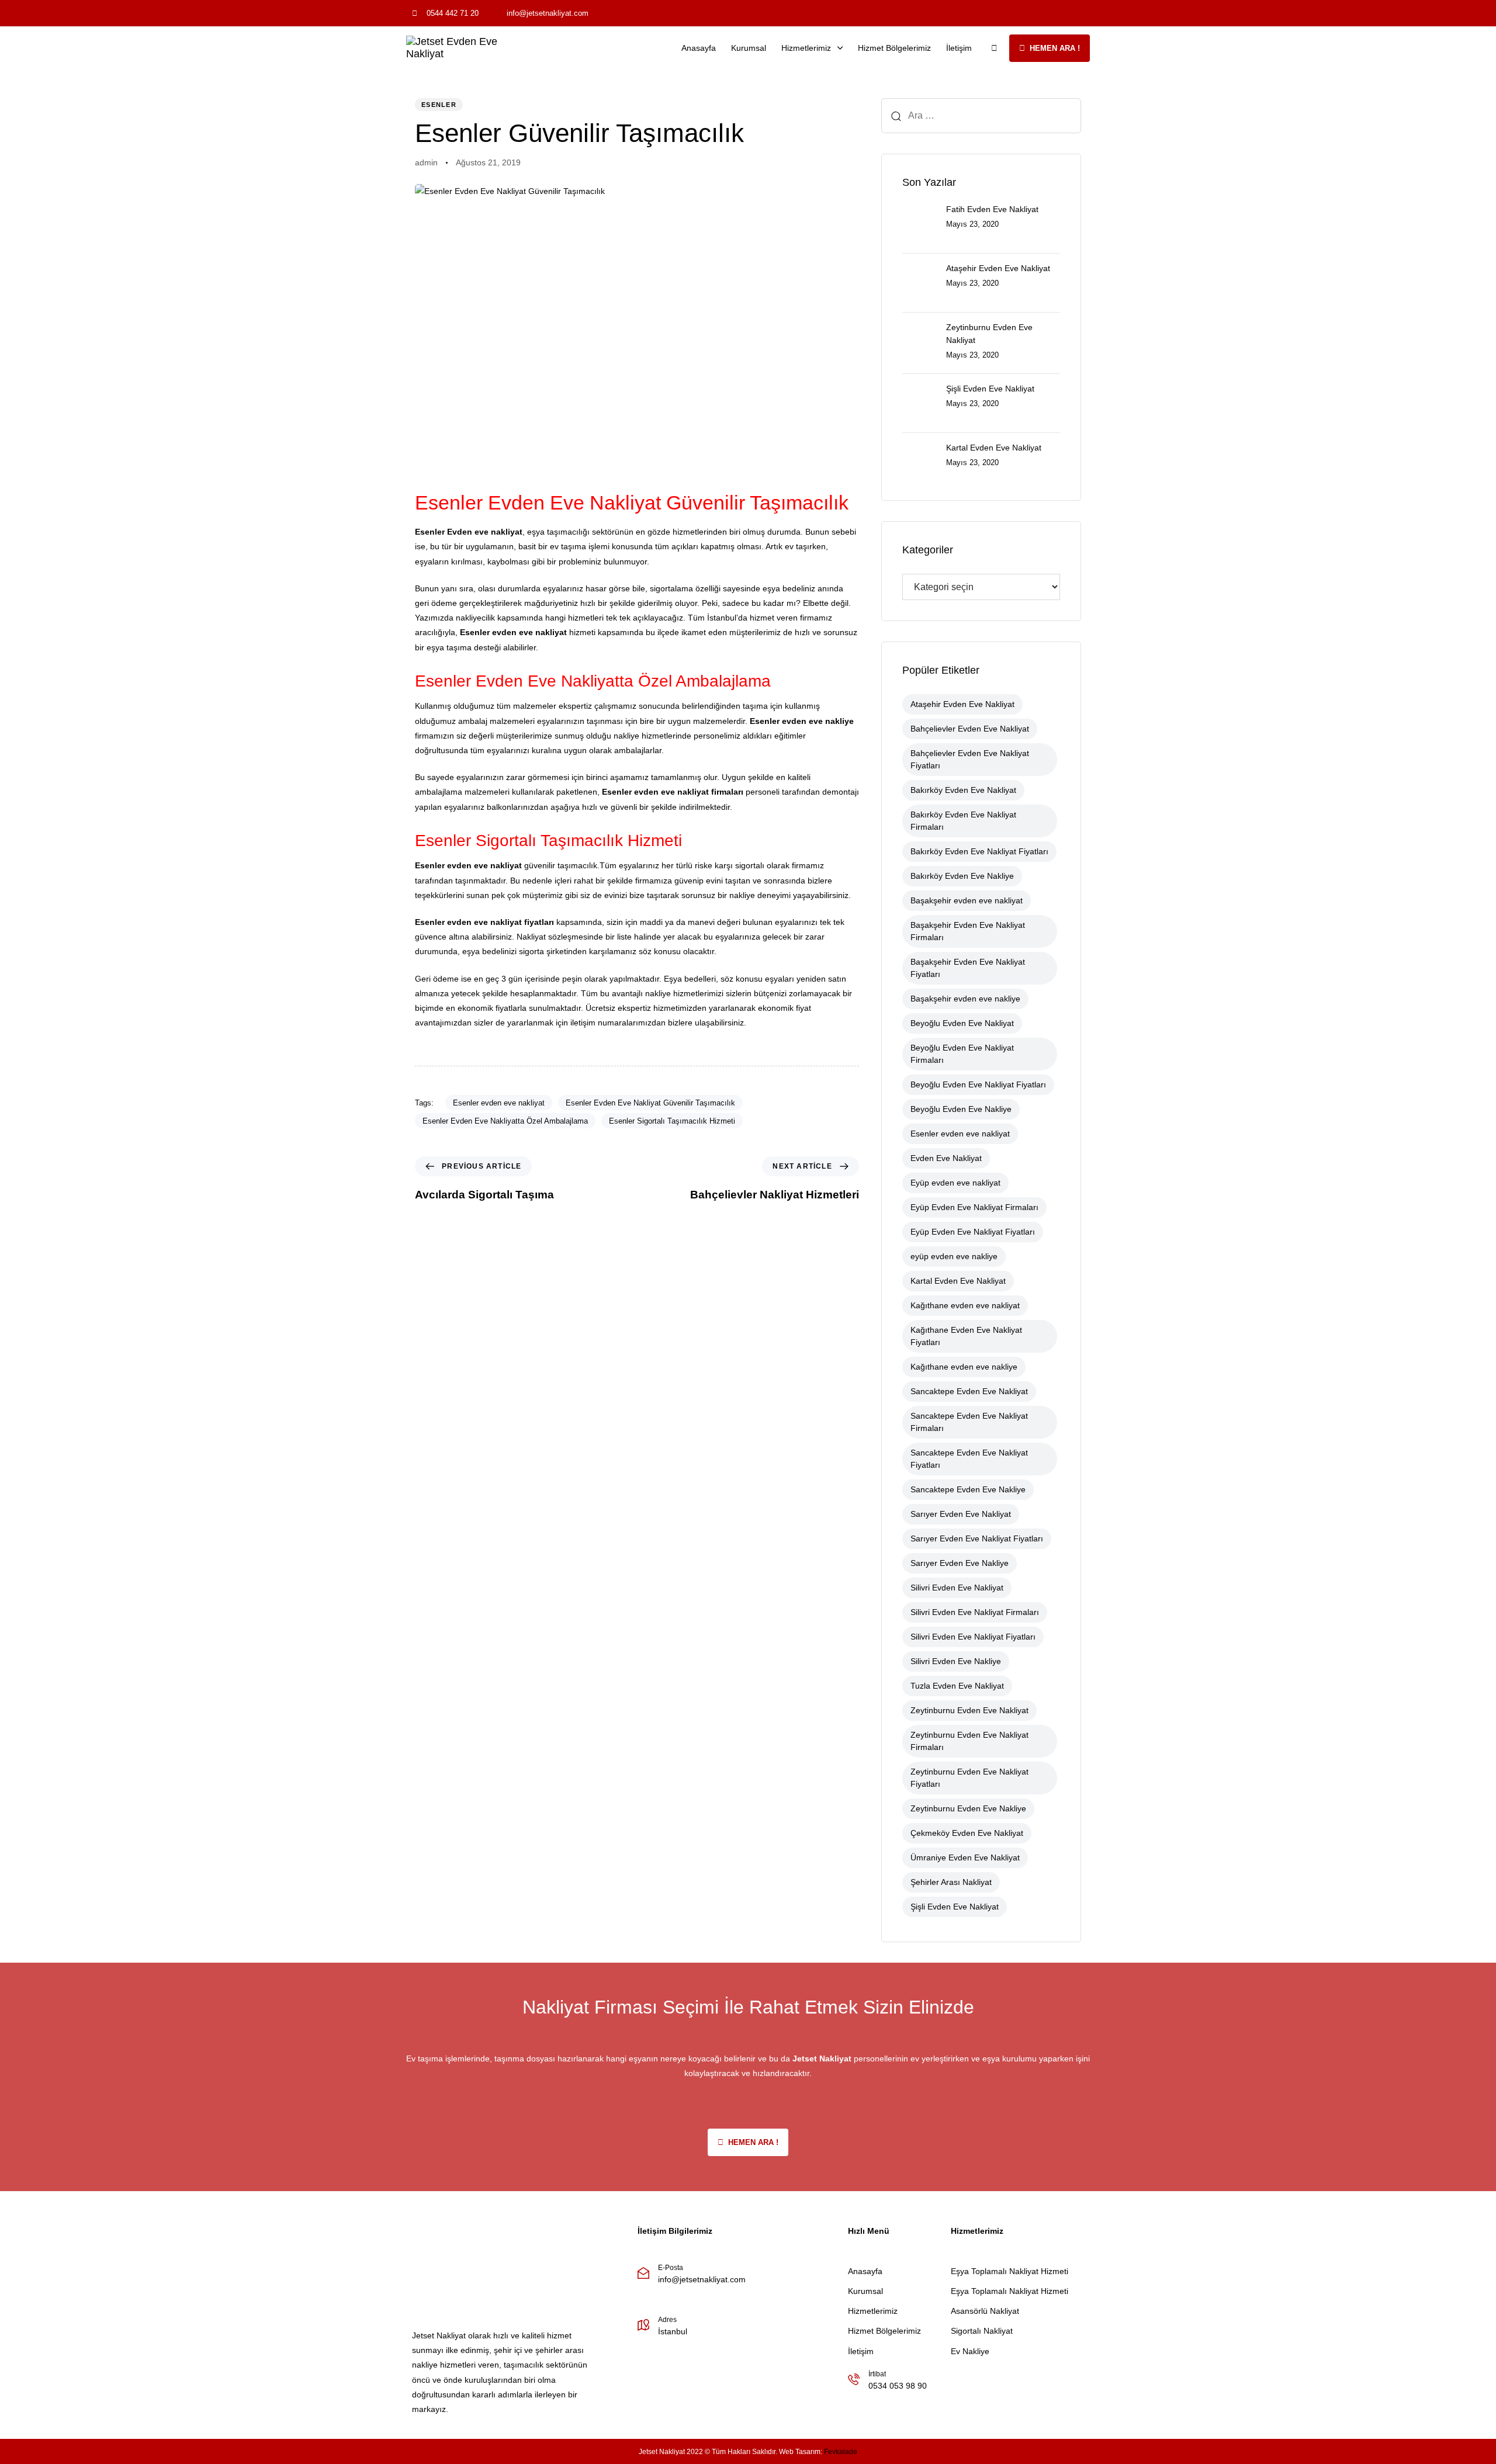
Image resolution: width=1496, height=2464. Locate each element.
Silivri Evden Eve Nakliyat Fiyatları (973, 1637)
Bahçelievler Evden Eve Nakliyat (970, 729)
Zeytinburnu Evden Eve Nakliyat (969, 1710)
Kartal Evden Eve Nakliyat (958, 1281)
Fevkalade (841, 2452)
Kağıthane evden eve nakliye (964, 1367)
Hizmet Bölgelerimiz (894, 48)
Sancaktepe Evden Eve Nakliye (968, 1489)
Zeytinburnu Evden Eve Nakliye (968, 1808)
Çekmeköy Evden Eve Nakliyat (967, 1833)
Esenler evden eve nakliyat (499, 1103)
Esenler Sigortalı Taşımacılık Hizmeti (672, 1121)
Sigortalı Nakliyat (982, 2331)
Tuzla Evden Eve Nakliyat (957, 1686)
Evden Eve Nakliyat (946, 1158)
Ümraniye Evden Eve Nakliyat (965, 1857)
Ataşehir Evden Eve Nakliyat (962, 704)
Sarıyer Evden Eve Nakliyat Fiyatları (977, 1538)
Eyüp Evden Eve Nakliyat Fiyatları (973, 1232)
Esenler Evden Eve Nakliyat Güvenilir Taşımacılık (650, 1103)
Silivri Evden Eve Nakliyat (957, 1588)
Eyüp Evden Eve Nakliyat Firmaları (974, 1207)
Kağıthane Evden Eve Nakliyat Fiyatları (966, 1336)
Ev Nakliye (970, 2351)
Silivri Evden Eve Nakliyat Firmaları (975, 1612)
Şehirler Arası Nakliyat (951, 1882)
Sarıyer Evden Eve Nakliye (960, 1563)
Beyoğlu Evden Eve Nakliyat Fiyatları (978, 1084)
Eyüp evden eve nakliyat (955, 1183)
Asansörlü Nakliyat (985, 2311)
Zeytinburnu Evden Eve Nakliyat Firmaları (969, 1741)
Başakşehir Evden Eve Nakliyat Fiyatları (968, 968)
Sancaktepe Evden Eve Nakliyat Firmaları (969, 1422)
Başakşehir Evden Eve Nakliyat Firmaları (968, 931)
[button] (994, 48)
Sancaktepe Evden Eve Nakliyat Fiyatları (969, 1459)
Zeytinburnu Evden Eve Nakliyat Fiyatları (969, 1778)
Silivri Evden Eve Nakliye (956, 1661)
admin (426, 162)
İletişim (959, 48)
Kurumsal (749, 48)
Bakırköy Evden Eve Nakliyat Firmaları (963, 821)
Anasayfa (699, 48)
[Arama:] (981, 116)
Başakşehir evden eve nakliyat (967, 900)
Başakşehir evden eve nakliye (965, 999)
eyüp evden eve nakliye (954, 1256)
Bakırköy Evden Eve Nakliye (962, 876)
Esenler (439, 105)
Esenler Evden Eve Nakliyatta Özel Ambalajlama (505, 1121)
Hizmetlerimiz (806, 48)
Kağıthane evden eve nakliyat (965, 1305)
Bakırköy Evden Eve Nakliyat (963, 790)
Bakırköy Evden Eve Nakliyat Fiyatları (979, 851)
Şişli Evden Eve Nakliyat (955, 1907)
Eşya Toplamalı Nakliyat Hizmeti (1010, 2271)
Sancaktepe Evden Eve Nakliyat (969, 1391)
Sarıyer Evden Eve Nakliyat (961, 1514)
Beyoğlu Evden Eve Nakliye (961, 1109)
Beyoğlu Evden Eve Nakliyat (962, 1023)
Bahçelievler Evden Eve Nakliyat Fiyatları (970, 759)
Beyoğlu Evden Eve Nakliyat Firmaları (962, 1054)
